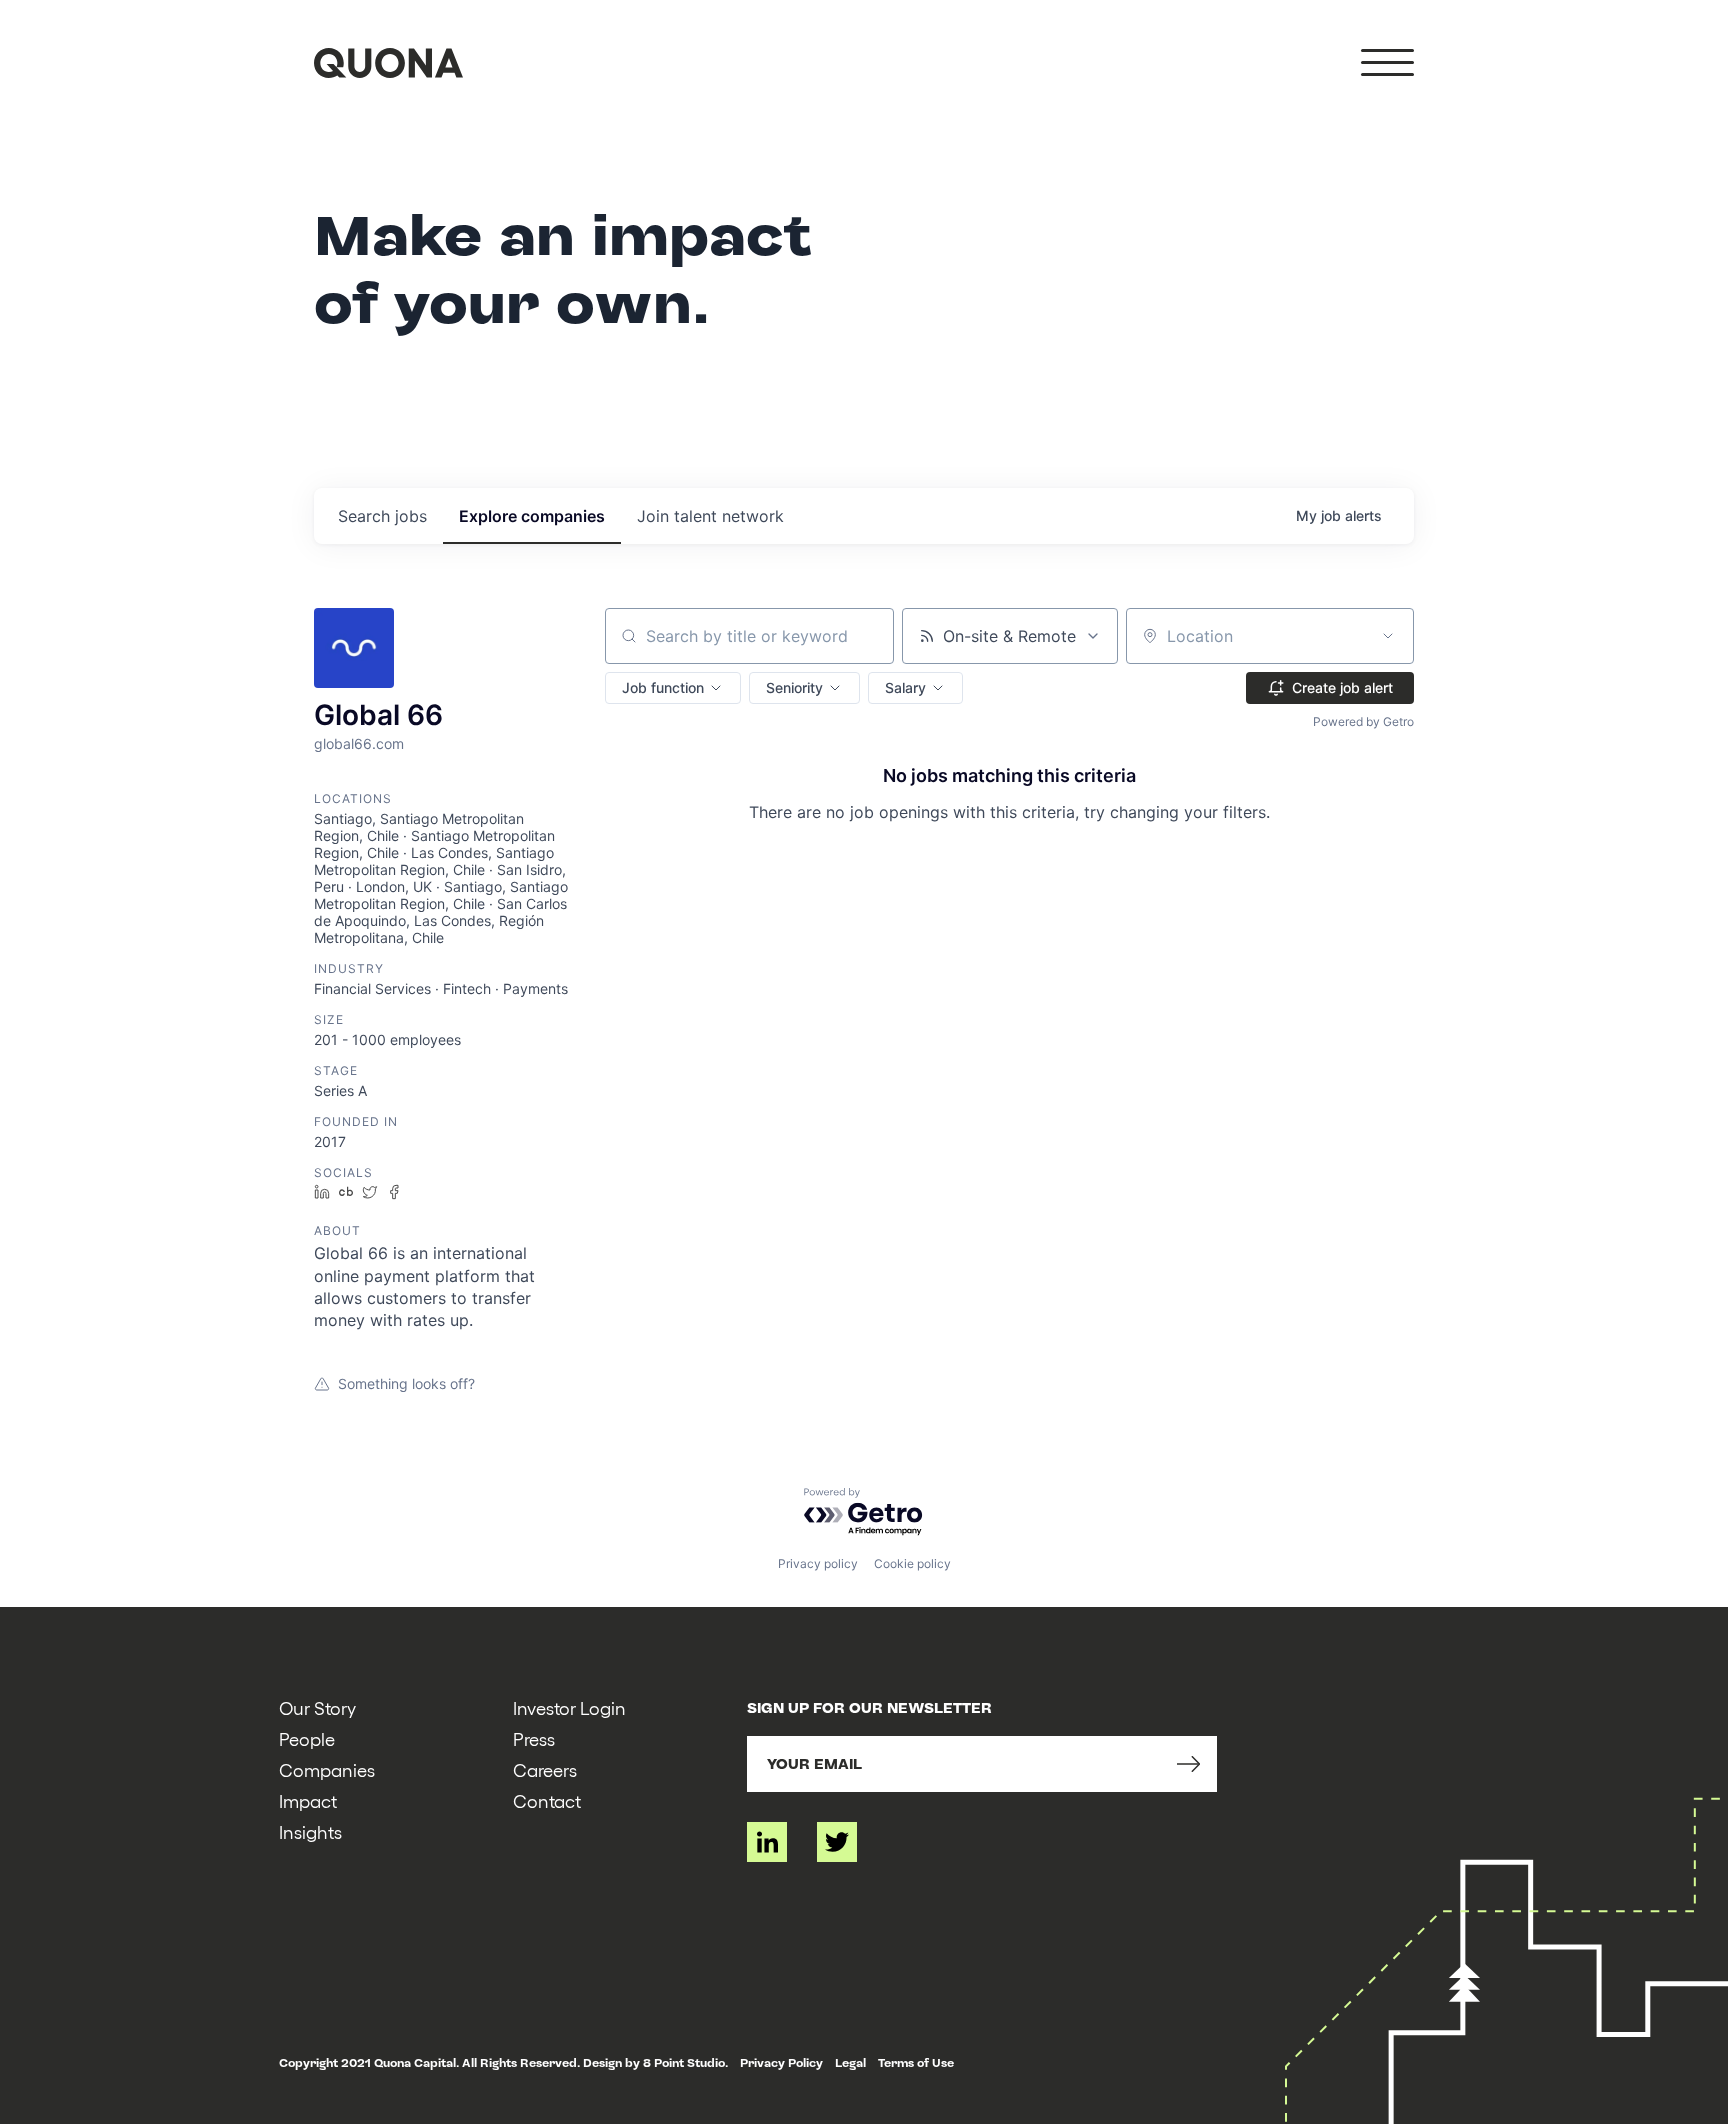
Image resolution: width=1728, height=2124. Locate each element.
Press (534, 1738)
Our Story (317, 1707)
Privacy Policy (781, 2063)
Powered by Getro (1363, 721)
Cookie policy (912, 1563)
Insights (310, 1831)
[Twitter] (837, 1842)
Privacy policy (818, 1563)
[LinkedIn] (767, 1842)
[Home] (388, 63)
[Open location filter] (1388, 636)
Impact (308, 1800)
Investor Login (569, 1707)
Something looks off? (406, 1383)
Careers (545, 1769)
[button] (673, 688)
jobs (382, 516)
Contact (547, 1800)
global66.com (359, 743)
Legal (850, 2063)
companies (532, 516)
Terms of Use (916, 2063)
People (307, 1738)
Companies (327, 1769)
